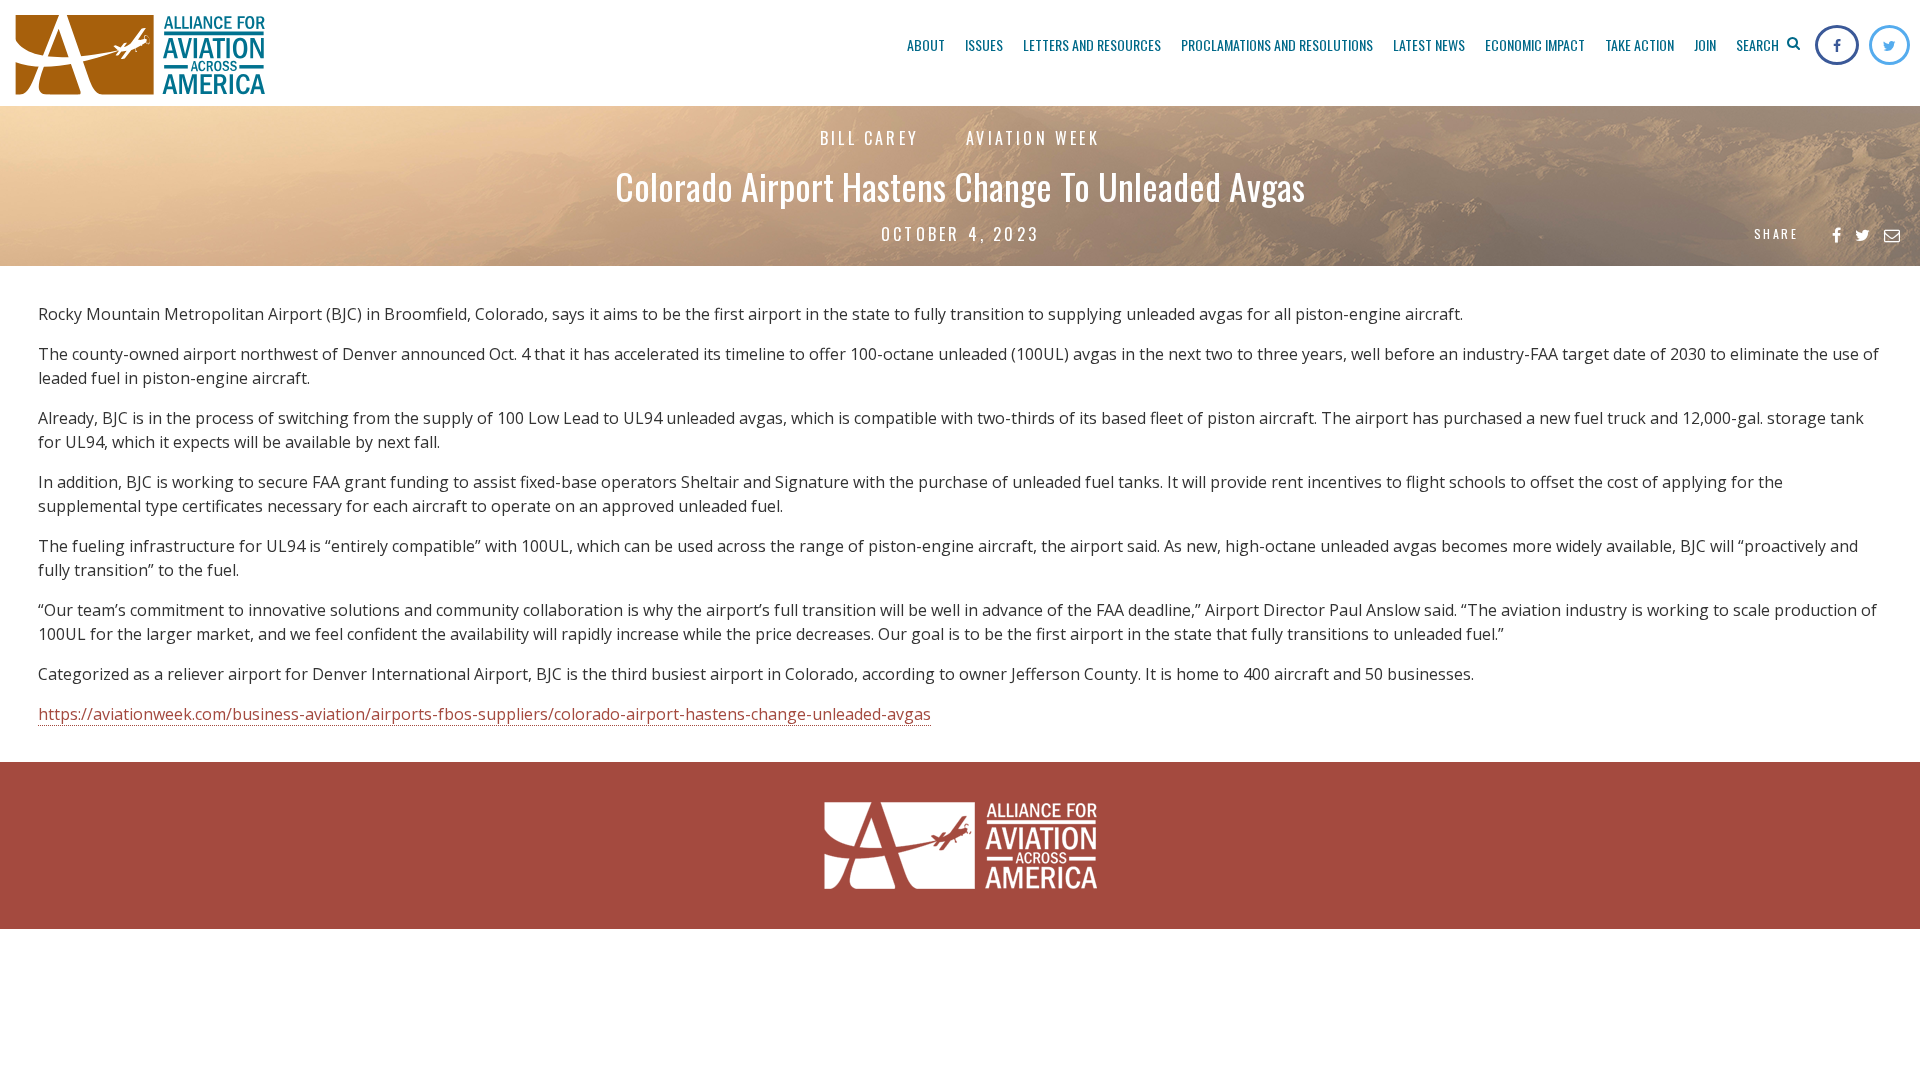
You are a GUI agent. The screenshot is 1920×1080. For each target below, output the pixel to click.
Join (1705, 44)
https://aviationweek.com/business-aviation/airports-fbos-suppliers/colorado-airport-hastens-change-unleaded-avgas (484, 714)
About (926, 44)
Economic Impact (1535, 44)
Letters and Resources (1092, 44)
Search (1759, 44)
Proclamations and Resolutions (1277, 44)
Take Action (1639, 44)
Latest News (1429, 44)
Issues (984, 44)
